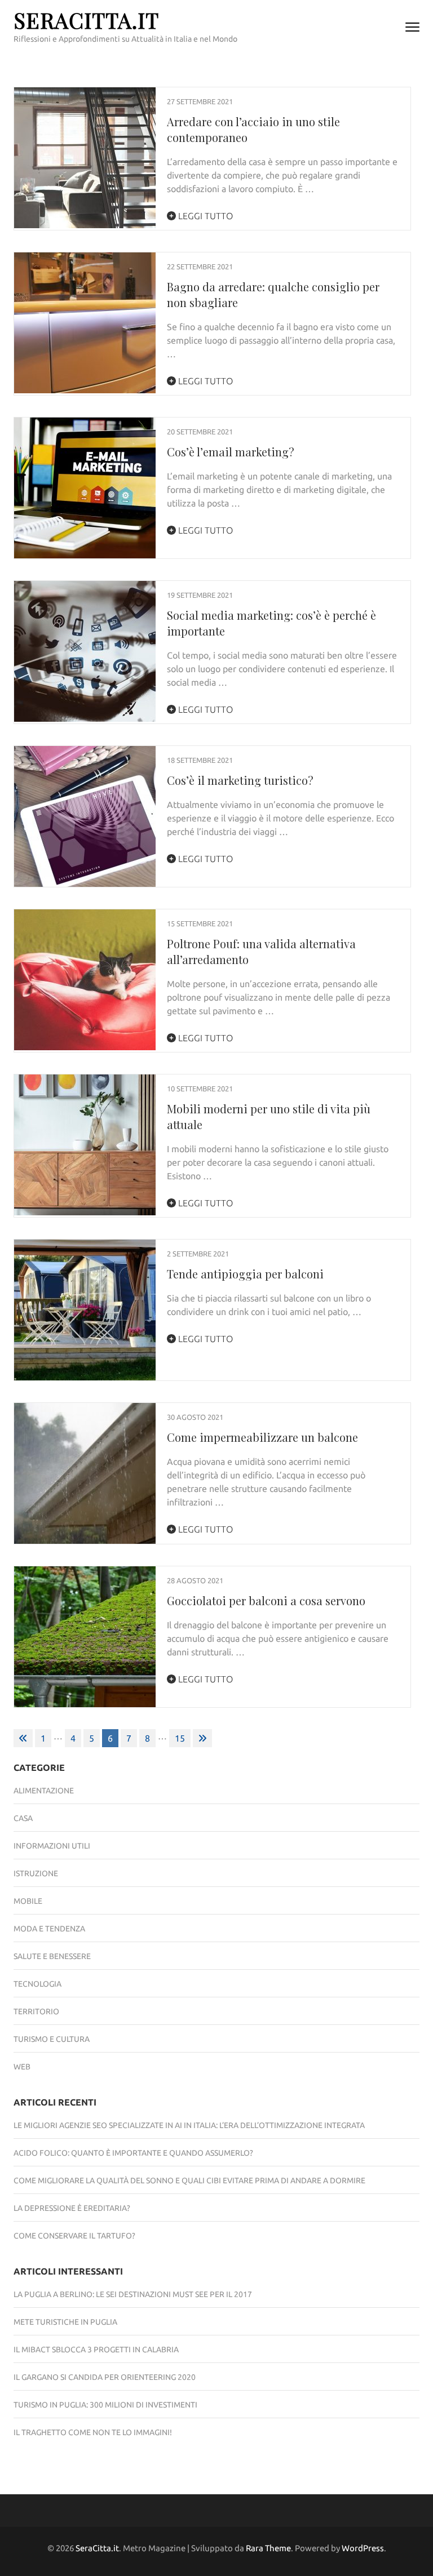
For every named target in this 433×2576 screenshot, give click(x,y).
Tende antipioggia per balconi (245, 1274)
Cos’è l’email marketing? (231, 452)
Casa (23, 1818)
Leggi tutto (204, 216)
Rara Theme (268, 2548)
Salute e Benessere (52, 1956)
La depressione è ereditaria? (72, 2208)
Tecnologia (37, 1984)
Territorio (36, 2011)
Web (22, 2067)
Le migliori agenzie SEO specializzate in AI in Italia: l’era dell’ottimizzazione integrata (189, 2125)
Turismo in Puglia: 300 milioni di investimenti (105, 2405)
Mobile (28, 1901)
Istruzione (36, 1873)
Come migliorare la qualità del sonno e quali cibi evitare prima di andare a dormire (189, 2180)
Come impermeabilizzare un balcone (262, 1437)
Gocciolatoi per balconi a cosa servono (266, 1600)
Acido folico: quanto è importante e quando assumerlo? (133, 2153)
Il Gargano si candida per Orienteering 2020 (105, 2377)
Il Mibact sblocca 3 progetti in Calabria (96, 2350)
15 (180, 1738)
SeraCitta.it (86, 20)
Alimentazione (44, 1791)
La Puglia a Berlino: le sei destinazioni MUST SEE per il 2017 (133, 2294)
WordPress (363, 2548)
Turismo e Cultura (52, 2039)
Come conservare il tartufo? (74, 2236)
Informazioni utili (52, 1846)
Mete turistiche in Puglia (65, 2322)
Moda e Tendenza (49, 1929)
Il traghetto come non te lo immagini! (93, 2432)
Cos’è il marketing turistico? (240, 780)
